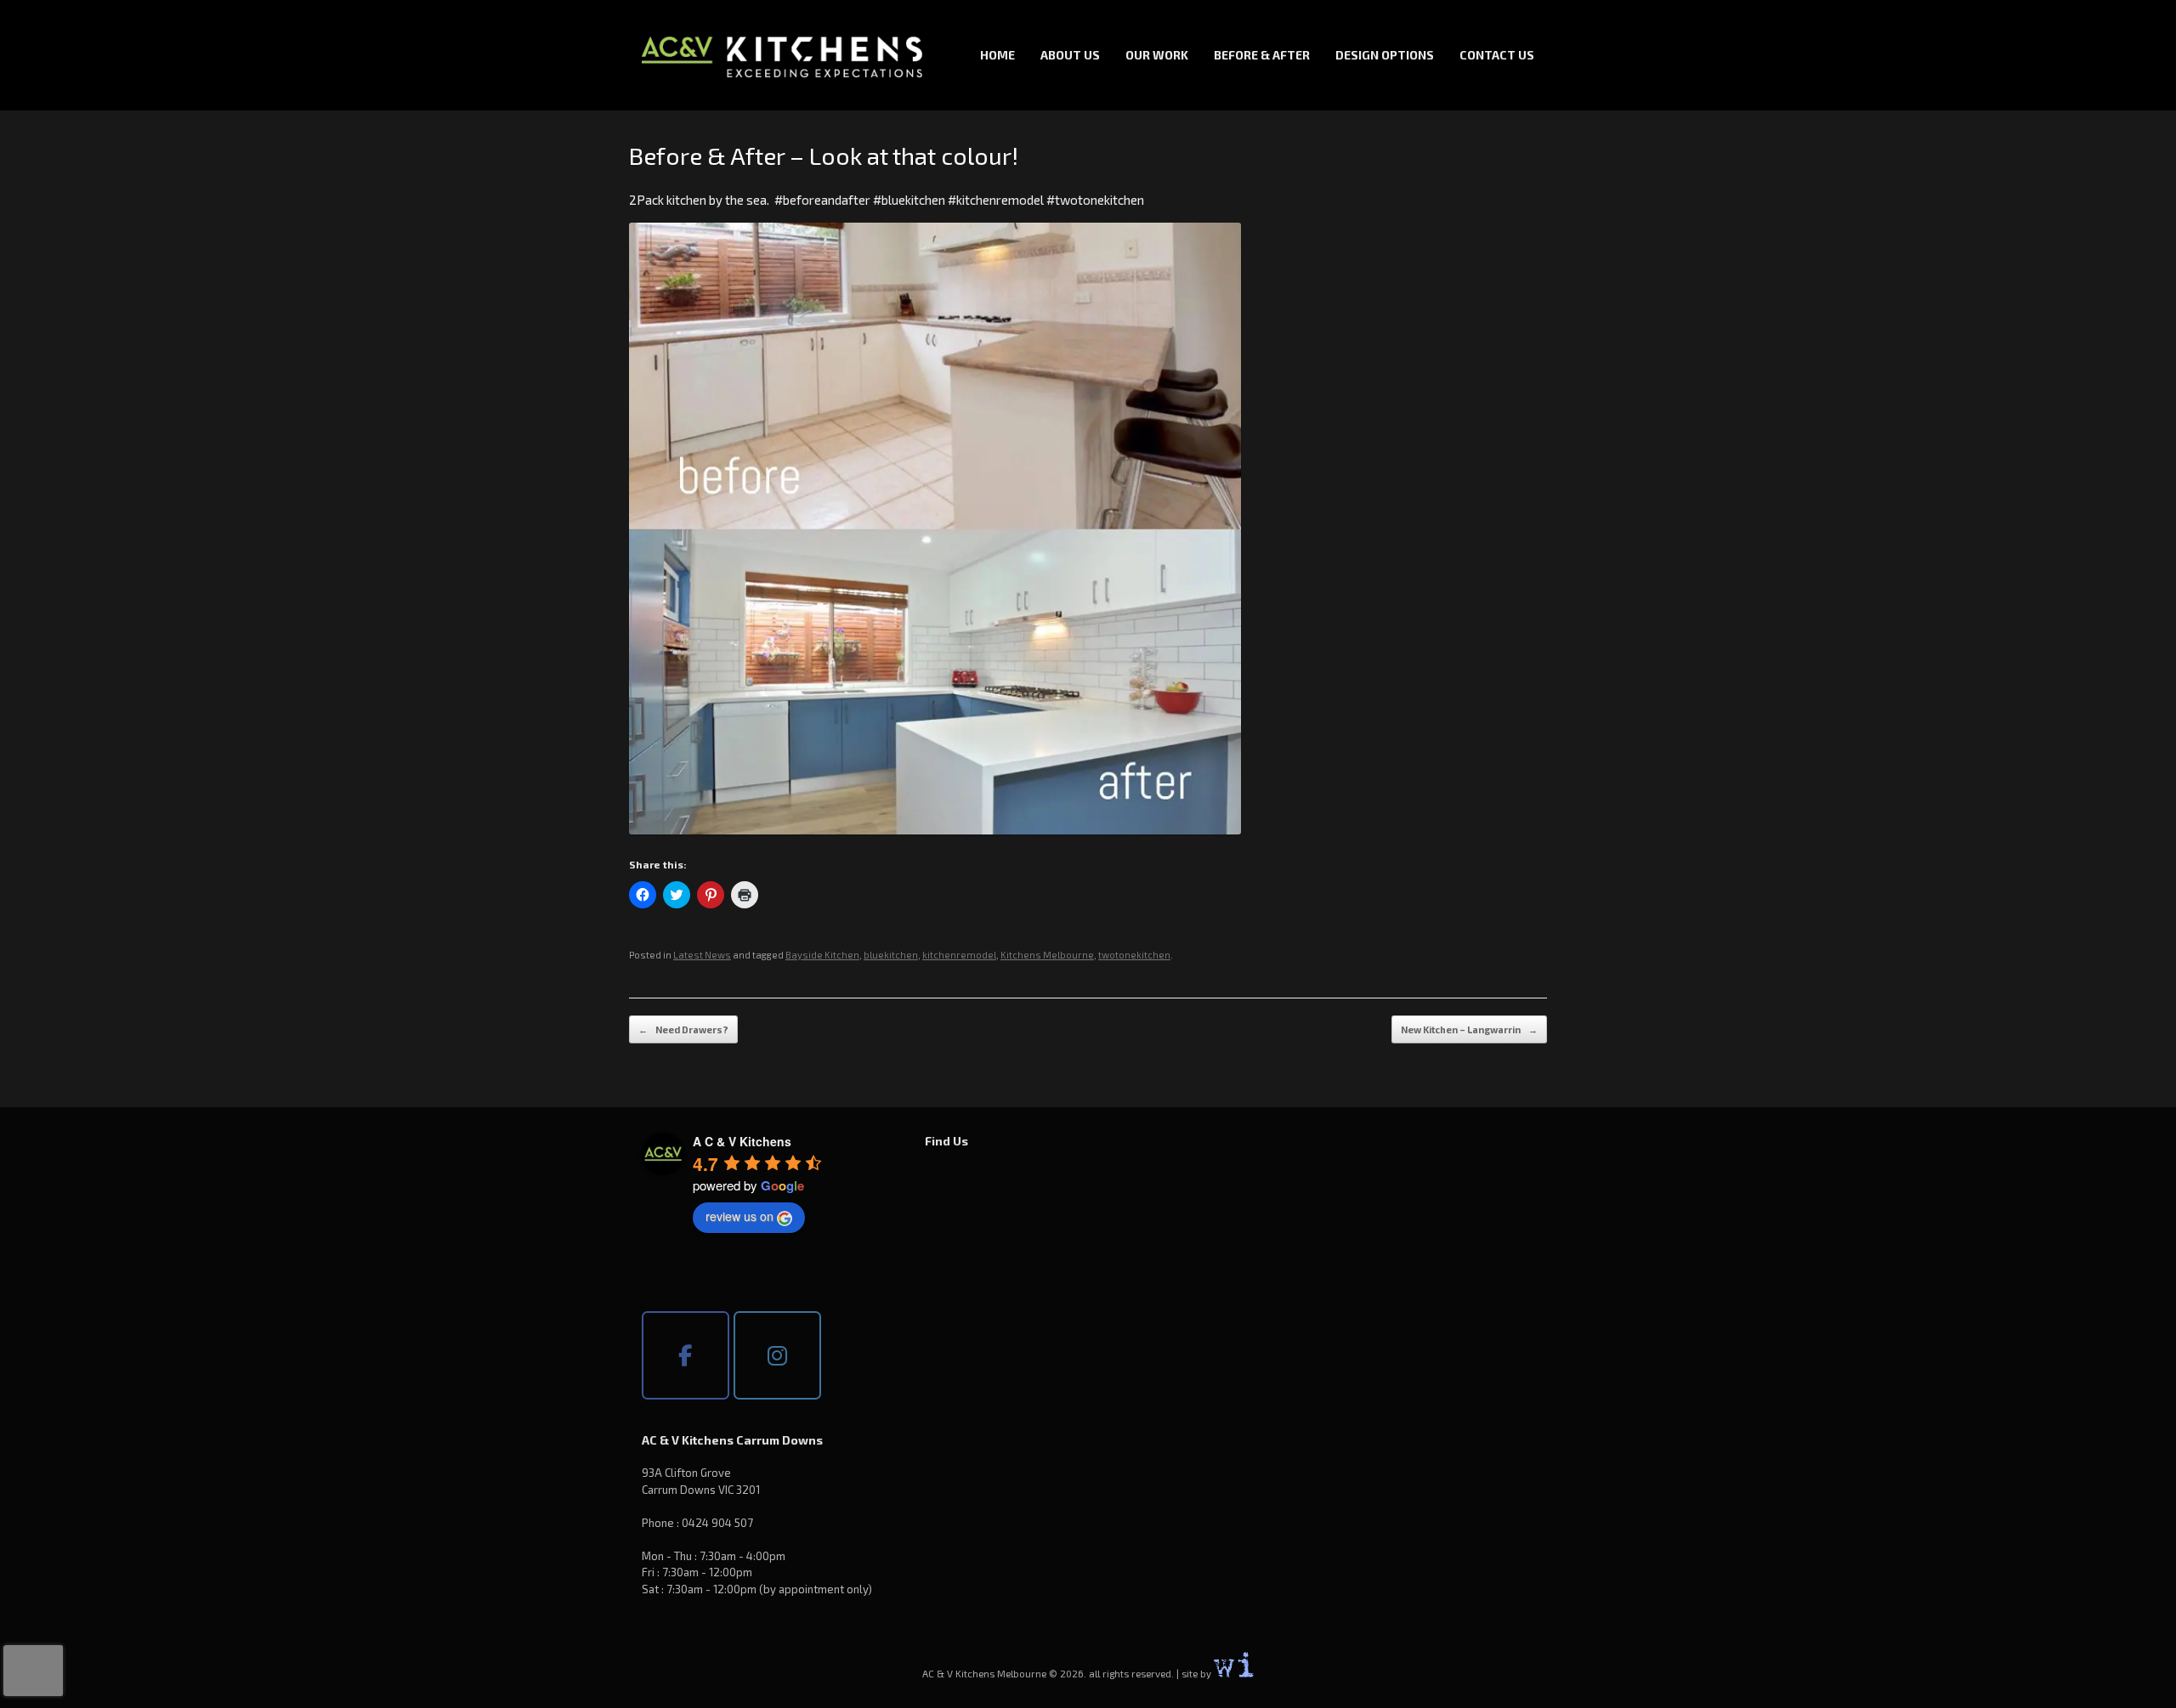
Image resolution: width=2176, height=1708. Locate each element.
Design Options (1385, 55)
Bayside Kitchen (822, 955)
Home (997, 55)
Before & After (1262, 55)
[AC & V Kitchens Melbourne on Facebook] (686, 1355)
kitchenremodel (959, 955)
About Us (1070, 55)
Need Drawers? (683, 1029)
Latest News (702, 955)
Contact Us (1497, 55)
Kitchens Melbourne (1047, 955)
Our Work (1157, 55)
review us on (739, 1216)
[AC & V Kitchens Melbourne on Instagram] (777, 1355)
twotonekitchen (1134, 955)
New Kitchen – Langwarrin (1469, 1029)
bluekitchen (891, 955)
